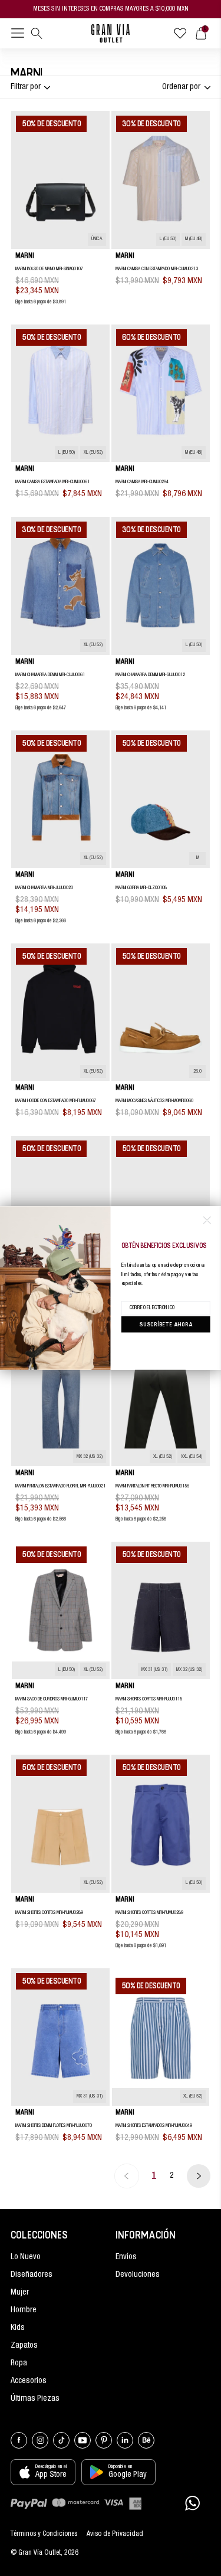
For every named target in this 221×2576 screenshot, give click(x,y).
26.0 (197, 1072)
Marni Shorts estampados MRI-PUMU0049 (154, 2126)
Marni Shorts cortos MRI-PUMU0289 (49, 1913)
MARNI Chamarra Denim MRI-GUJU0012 (150, 675)
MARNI (25, 256)
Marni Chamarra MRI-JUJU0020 (44, 888)
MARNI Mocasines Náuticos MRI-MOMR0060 (154, 1101)
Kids (18, 2328)
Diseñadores (32, 2275)
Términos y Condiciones (44, 2534)
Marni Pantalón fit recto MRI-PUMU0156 (152, 1486)
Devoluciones (138, 2275)
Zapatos (24, 2346)
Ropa (19, 2364)
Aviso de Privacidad (115, 2534)
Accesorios (29, 2381)
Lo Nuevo (26, 2257)
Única (97, 239)
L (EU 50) (168, 239)
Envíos (126, 2257)
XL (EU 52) (93, 453)
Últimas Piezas (35, 2399)
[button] (18, 35)
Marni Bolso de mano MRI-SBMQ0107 (49, 269)
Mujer (20, 2293)
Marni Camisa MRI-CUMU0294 (142, 482)
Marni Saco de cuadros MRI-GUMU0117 (52, 1699)
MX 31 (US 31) (154, 1670)
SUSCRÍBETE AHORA (166, 1324)
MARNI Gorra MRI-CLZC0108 (141, 888)
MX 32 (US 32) (90, 1457)
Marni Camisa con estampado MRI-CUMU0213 (157, 269)
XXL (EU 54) (192, 1457)
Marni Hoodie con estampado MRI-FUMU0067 (56, 1101)
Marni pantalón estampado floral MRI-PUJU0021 (60, 1486)
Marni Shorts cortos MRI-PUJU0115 (149, 1699)
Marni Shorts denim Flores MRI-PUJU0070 (54, 2126)
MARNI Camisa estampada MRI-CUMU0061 (52, 482)
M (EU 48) (194, 239)
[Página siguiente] (199, 2176)
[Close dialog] (207, 1220)
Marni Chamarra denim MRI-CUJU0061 (50, 675)
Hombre (24, 2310)
